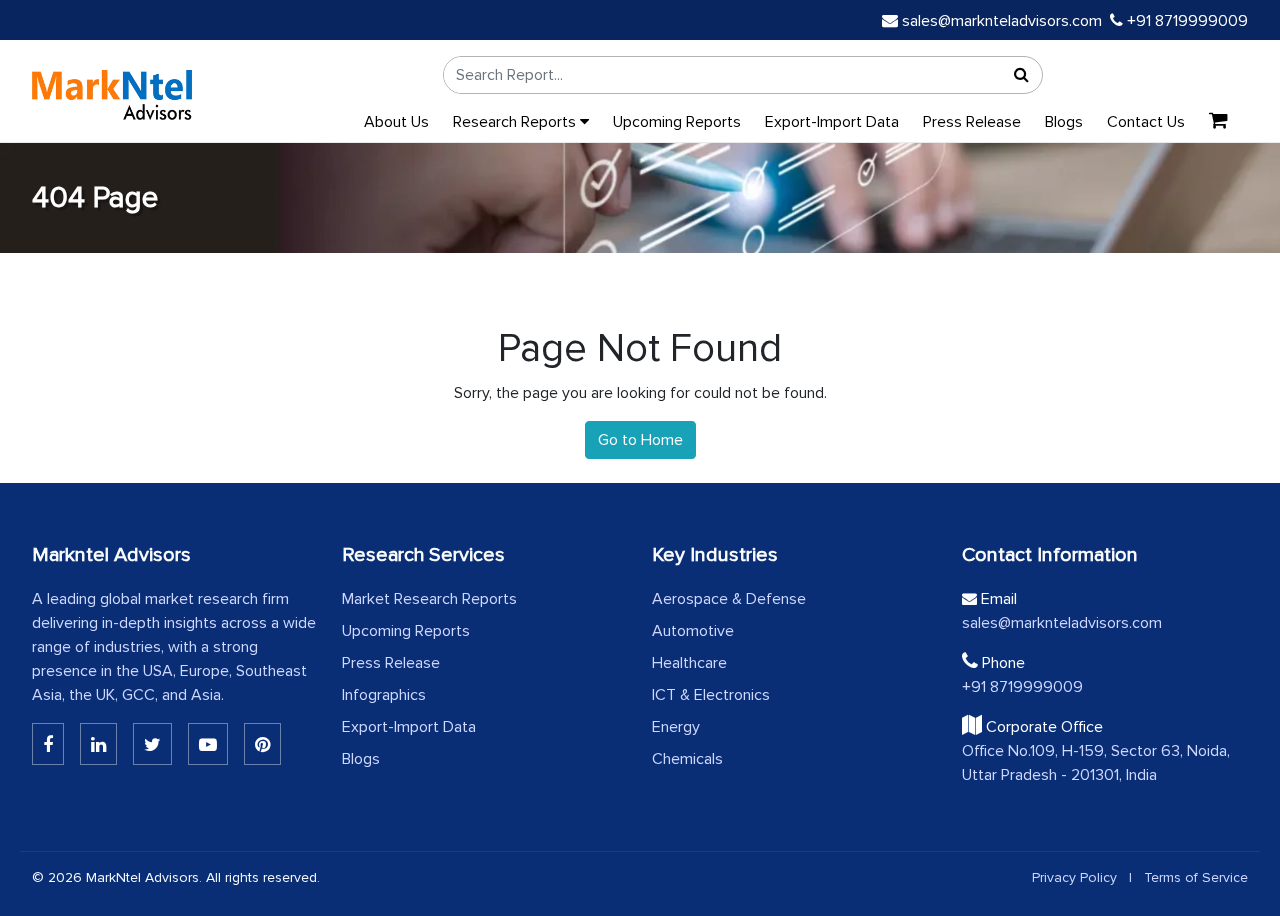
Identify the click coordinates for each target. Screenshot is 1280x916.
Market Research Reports (429, 599)
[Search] (1022, 75)
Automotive (693, 631)
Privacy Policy (1074, 877)
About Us (396, 122)
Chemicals (687, 759)
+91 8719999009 (1185, 21)
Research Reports (516, 122)
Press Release (972, 122)
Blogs (1064, 122)
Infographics (384, 695)
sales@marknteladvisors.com (1002, 21)
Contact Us (1146, 122)
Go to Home (640, 440)
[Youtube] (208, 744)
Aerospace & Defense (729, 599)
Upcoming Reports (677, 122)
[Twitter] (152, 744)
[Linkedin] (48, 744)
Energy (676, 727)
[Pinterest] (262, 744)
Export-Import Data (832, 122)
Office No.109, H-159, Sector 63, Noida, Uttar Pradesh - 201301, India (1096, 763)
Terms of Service (1196, 877)
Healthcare (689, 663)
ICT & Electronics (711, 695)
